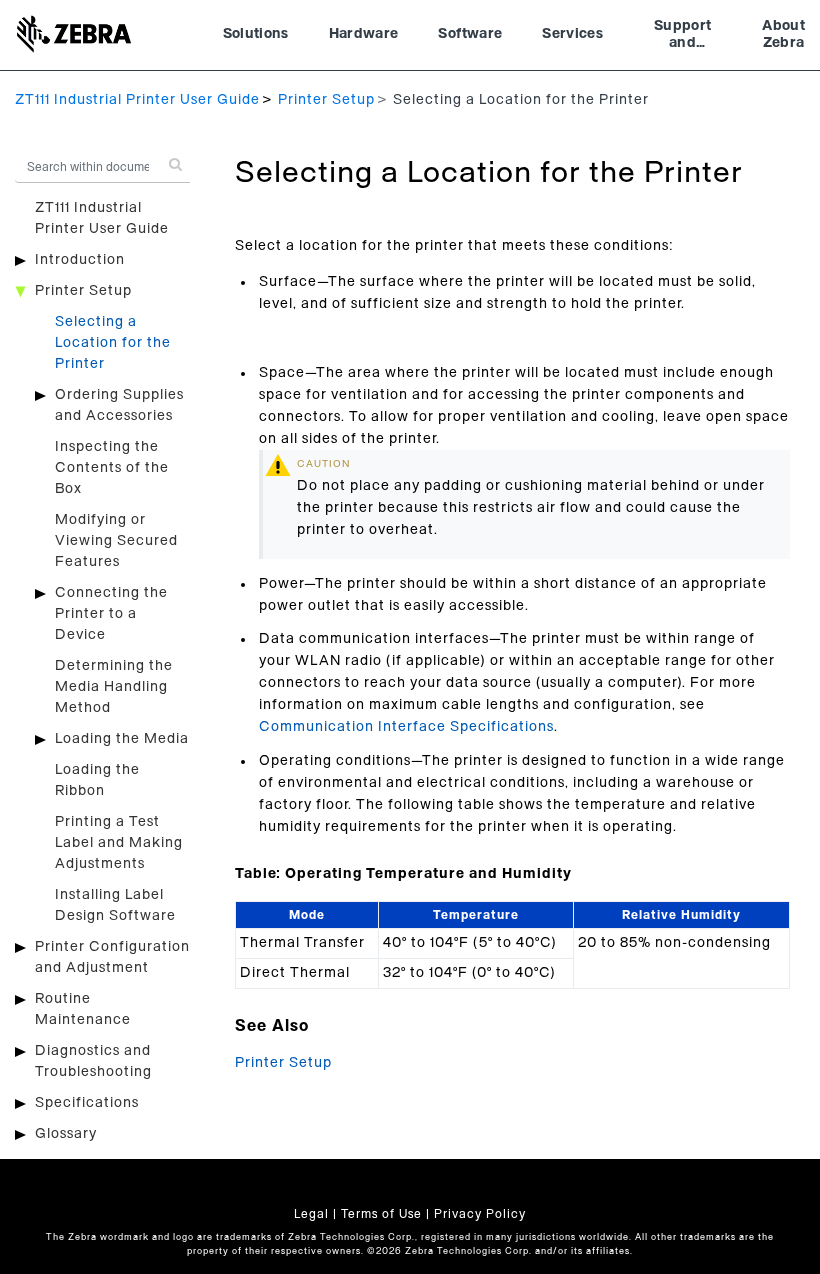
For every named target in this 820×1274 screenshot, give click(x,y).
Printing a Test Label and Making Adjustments (119, 843)
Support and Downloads (682, 37)
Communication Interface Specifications (406, 727)
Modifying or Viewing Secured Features (116, 541)
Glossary (66, 1134)
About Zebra (783, 35)
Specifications (87, 1103)
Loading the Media (122, 739)
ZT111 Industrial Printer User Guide (137, 100)
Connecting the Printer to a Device (111, 614)
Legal (311, 1214)
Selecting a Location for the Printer (113, 343)
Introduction (80, 260)
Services (572, 34)
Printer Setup (326, 100)
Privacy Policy (480, 1214)
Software (470, 34)
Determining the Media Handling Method (114, 687)
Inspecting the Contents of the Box (112, 468)
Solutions (256, 34)
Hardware (364, 34)
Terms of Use (381, 1214)
